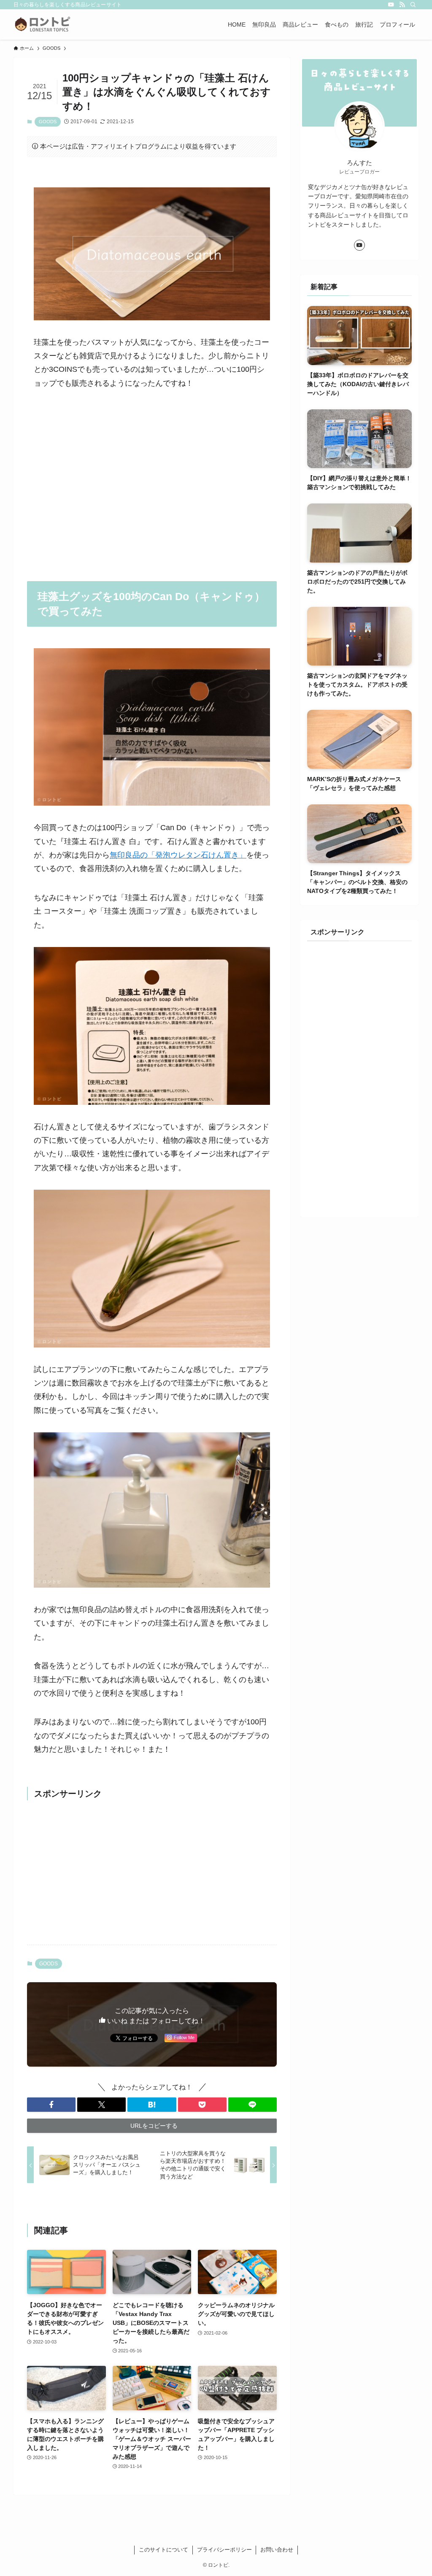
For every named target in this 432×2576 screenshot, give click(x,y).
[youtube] (391, 5)
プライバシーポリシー (224, 2550)
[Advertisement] (152, 479)
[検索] (413, 5)
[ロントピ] (43, 24)
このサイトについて (163, 2550)
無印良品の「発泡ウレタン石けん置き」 (178, 855)
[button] (51, 2105)
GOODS (48, 122)
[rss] (402, 5)
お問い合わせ (277, 2550)
